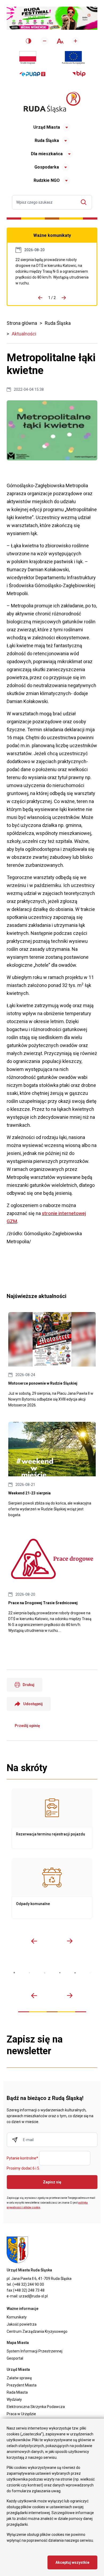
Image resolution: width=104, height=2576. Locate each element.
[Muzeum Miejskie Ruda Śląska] (45, 1973)
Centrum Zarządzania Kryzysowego (37, 2331)
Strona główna (22, 323)
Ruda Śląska (47, 140)
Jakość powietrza (22, 2324)
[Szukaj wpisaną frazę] (85, 202)
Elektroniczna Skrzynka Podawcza (36, 2407)
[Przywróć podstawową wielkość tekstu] (60, 41)
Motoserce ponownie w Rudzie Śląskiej (52, 1360)
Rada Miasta (17, 2392)
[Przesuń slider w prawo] (70, 1941)
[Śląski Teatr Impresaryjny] (75, 1973)
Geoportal (15, 2358)
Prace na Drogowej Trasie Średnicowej (52, 271)
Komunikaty (17, 2317)
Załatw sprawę (19, 2378)
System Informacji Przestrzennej (35, 2351)
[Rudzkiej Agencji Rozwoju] (29, 1973)
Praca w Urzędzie (21, 2414)
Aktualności (24, 334)
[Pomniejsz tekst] (45, 41)
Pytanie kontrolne (22, 2158)
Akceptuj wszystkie (72, 2562)
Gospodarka (47, 167)
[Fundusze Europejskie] (73, 58)
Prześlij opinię (27, 1726)
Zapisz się (52, 2182)
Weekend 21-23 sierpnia (52, 1470)
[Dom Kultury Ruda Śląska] (90, 1973)
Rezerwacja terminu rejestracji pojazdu (52, 1819)
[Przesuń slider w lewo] (34, 1941)
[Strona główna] (52, 102)
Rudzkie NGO (47, 180)
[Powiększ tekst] (75, 41)
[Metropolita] (14, 1973)
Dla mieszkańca (47, 154)
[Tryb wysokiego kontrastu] (29, 41)
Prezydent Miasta (22, 2385)
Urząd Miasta (47, 127)
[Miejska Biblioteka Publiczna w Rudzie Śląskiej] (60, 1973)
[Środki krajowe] (28, 58)
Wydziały (14, 2399)
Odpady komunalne (52, 1888)
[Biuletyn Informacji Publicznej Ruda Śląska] (79, 74)
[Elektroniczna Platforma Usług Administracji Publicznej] (32, 74)
